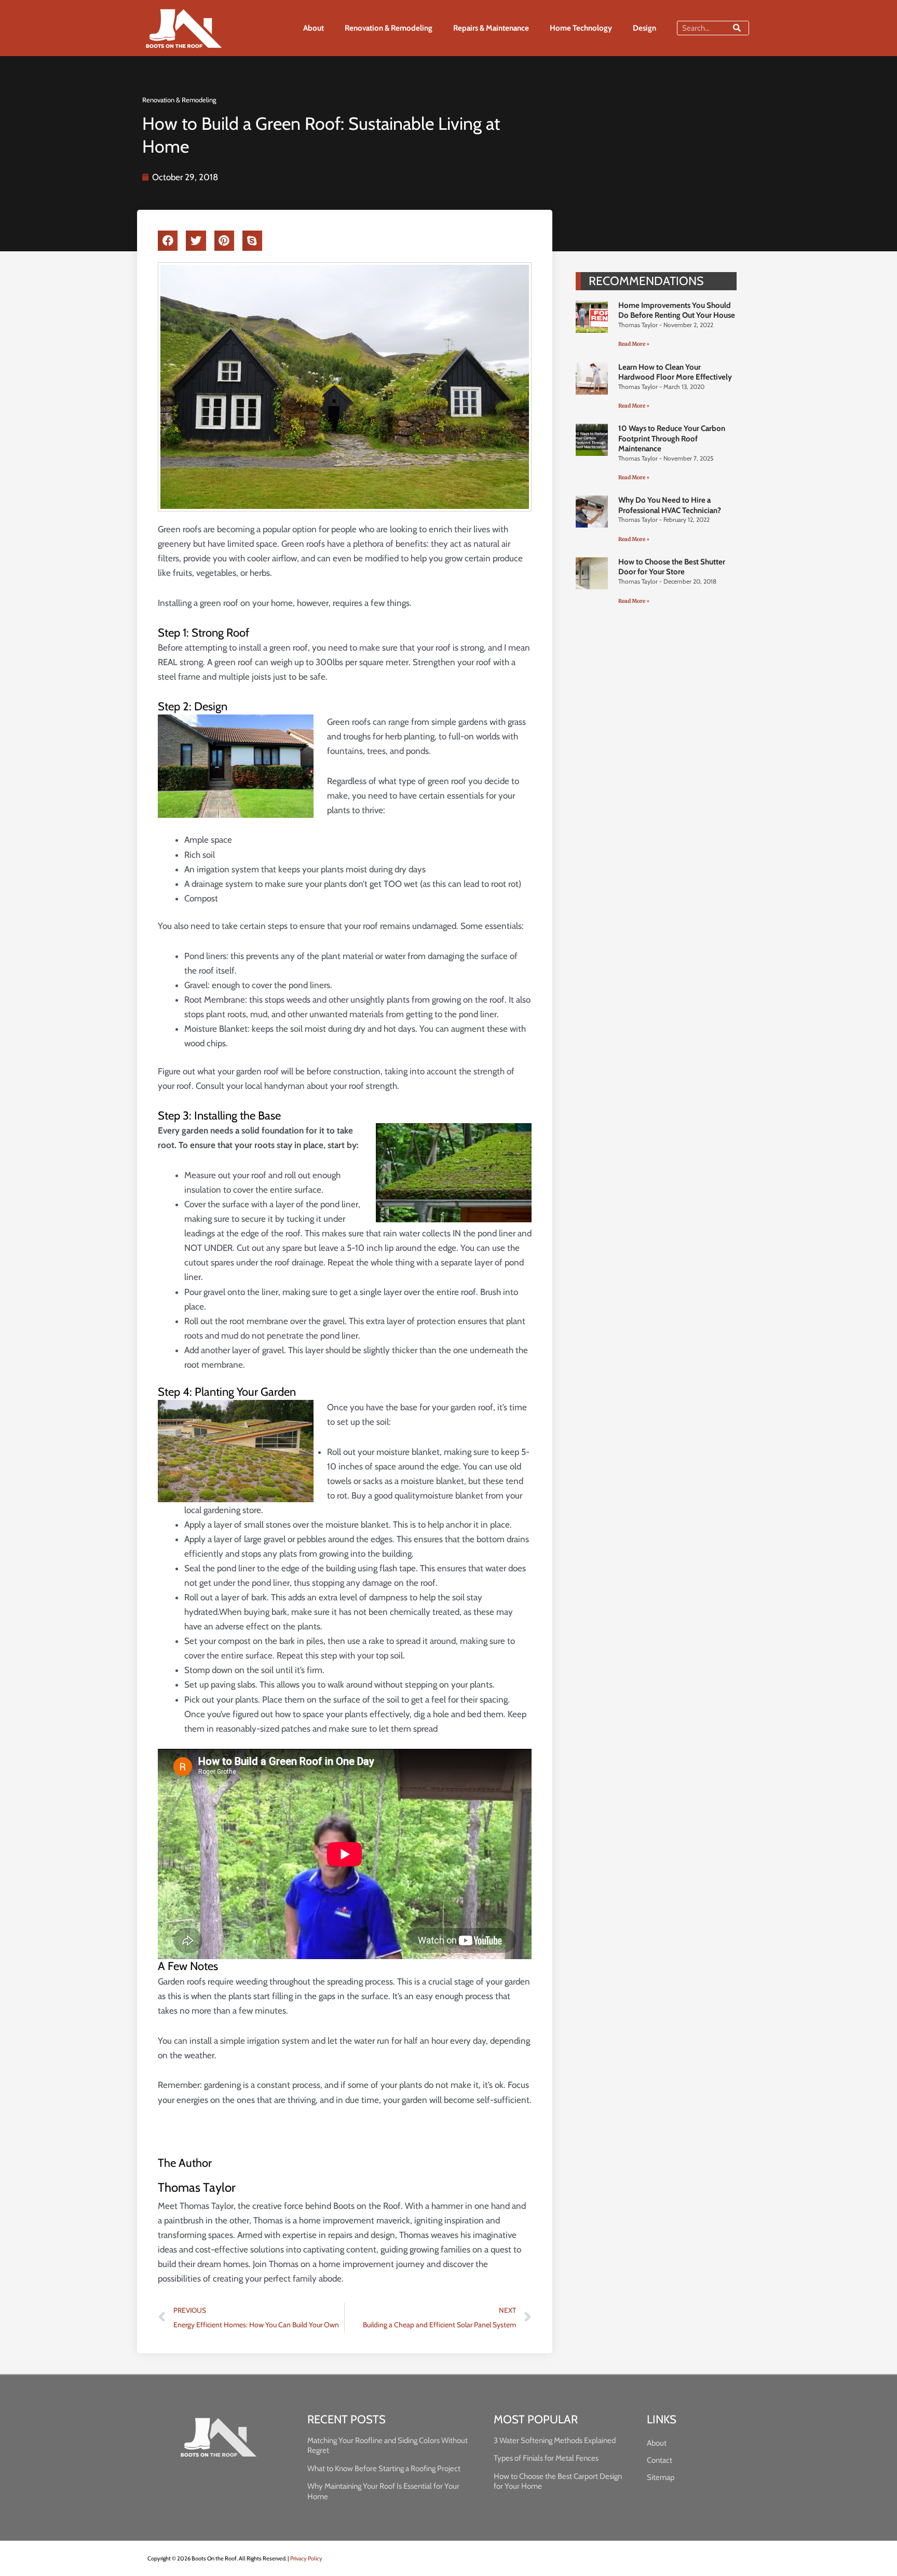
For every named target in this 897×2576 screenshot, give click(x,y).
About (314, 28)
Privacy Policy (306, 2558)
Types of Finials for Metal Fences (546, 2458)
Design (644, 28)
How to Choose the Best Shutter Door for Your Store (672, 567)
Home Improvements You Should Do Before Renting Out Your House (677, 311)
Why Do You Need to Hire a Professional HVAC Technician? (670, 505)
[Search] (737, 28)
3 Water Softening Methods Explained (555, 2440)
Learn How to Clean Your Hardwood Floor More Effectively (675, 372)
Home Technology (581, 28)
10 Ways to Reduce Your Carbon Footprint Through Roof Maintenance (672, 439)
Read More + (634, 344)
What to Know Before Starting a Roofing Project (384, 2469)
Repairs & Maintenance (491, 28)
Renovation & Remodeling (389, 28)
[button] (168, 241)
